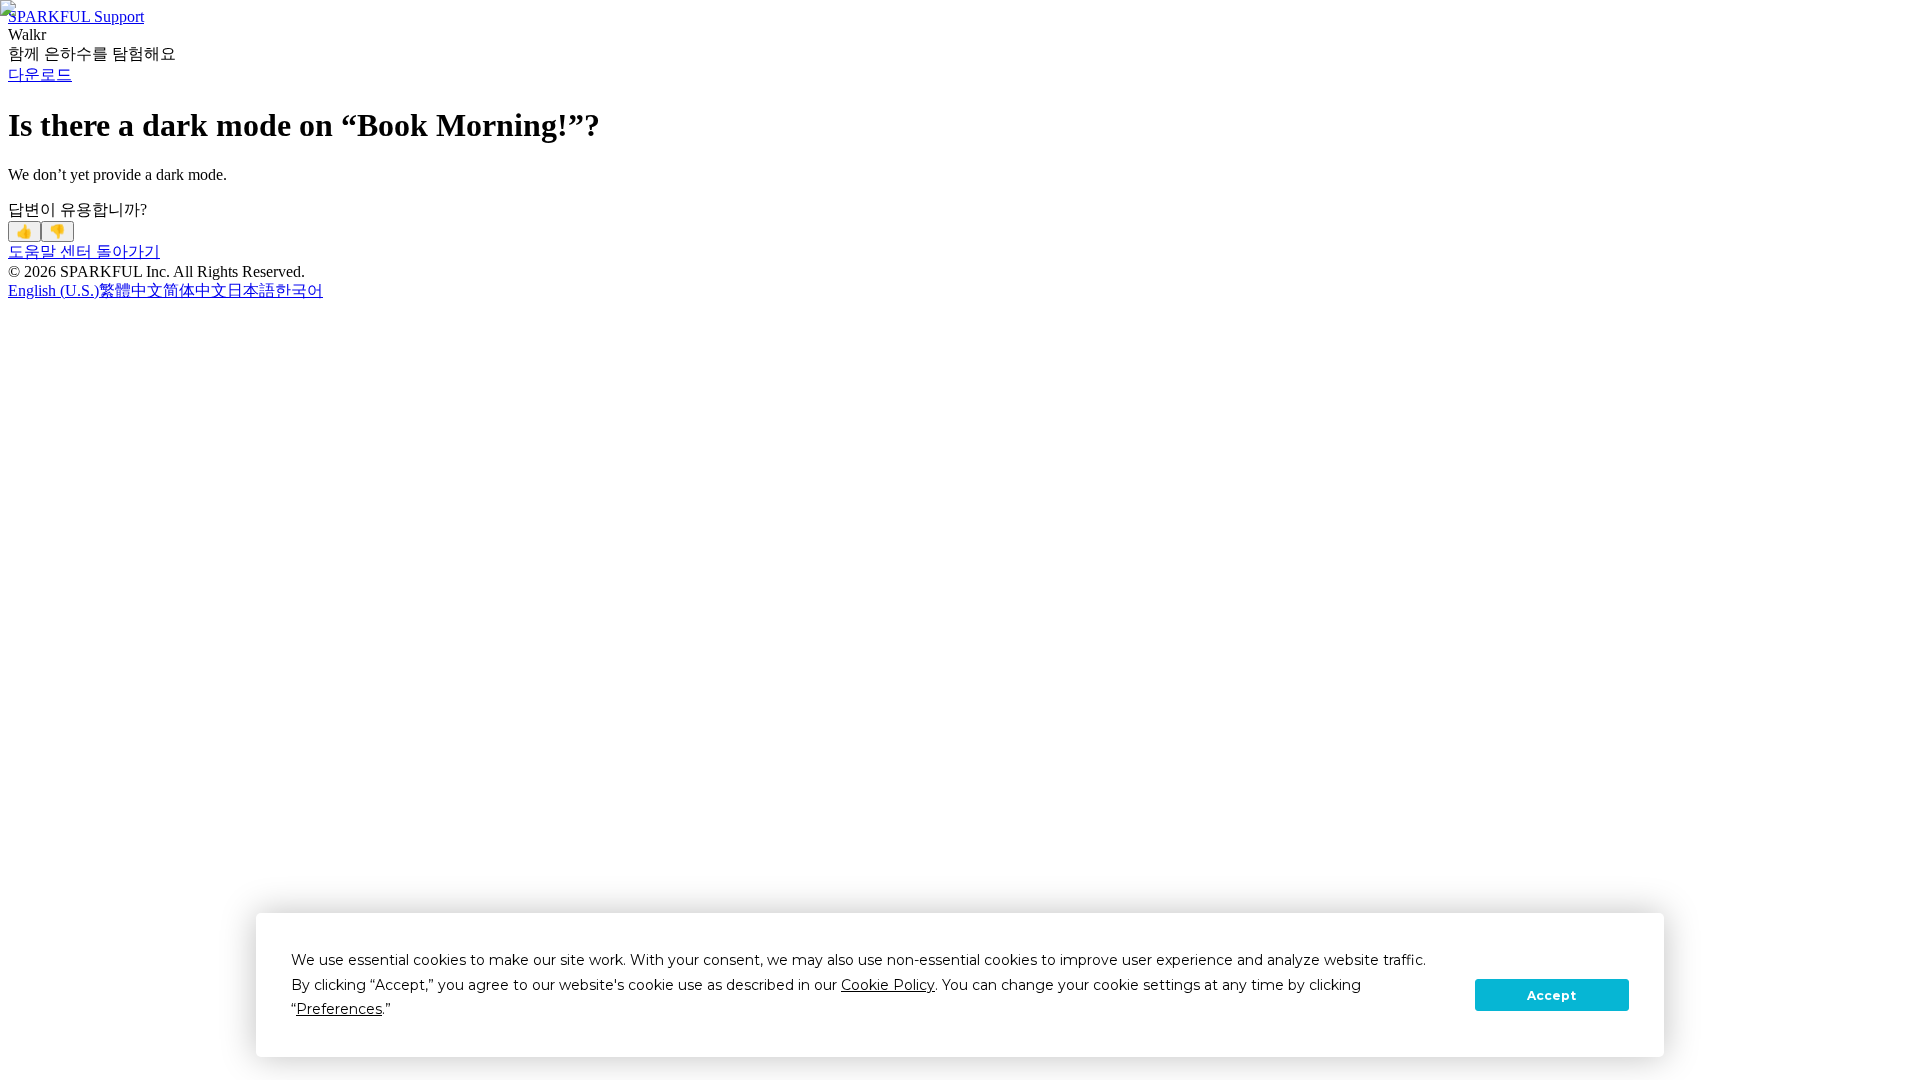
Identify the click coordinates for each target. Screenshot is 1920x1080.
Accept (1551, 995)
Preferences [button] (339, 1009)
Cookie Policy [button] (888, 985)
